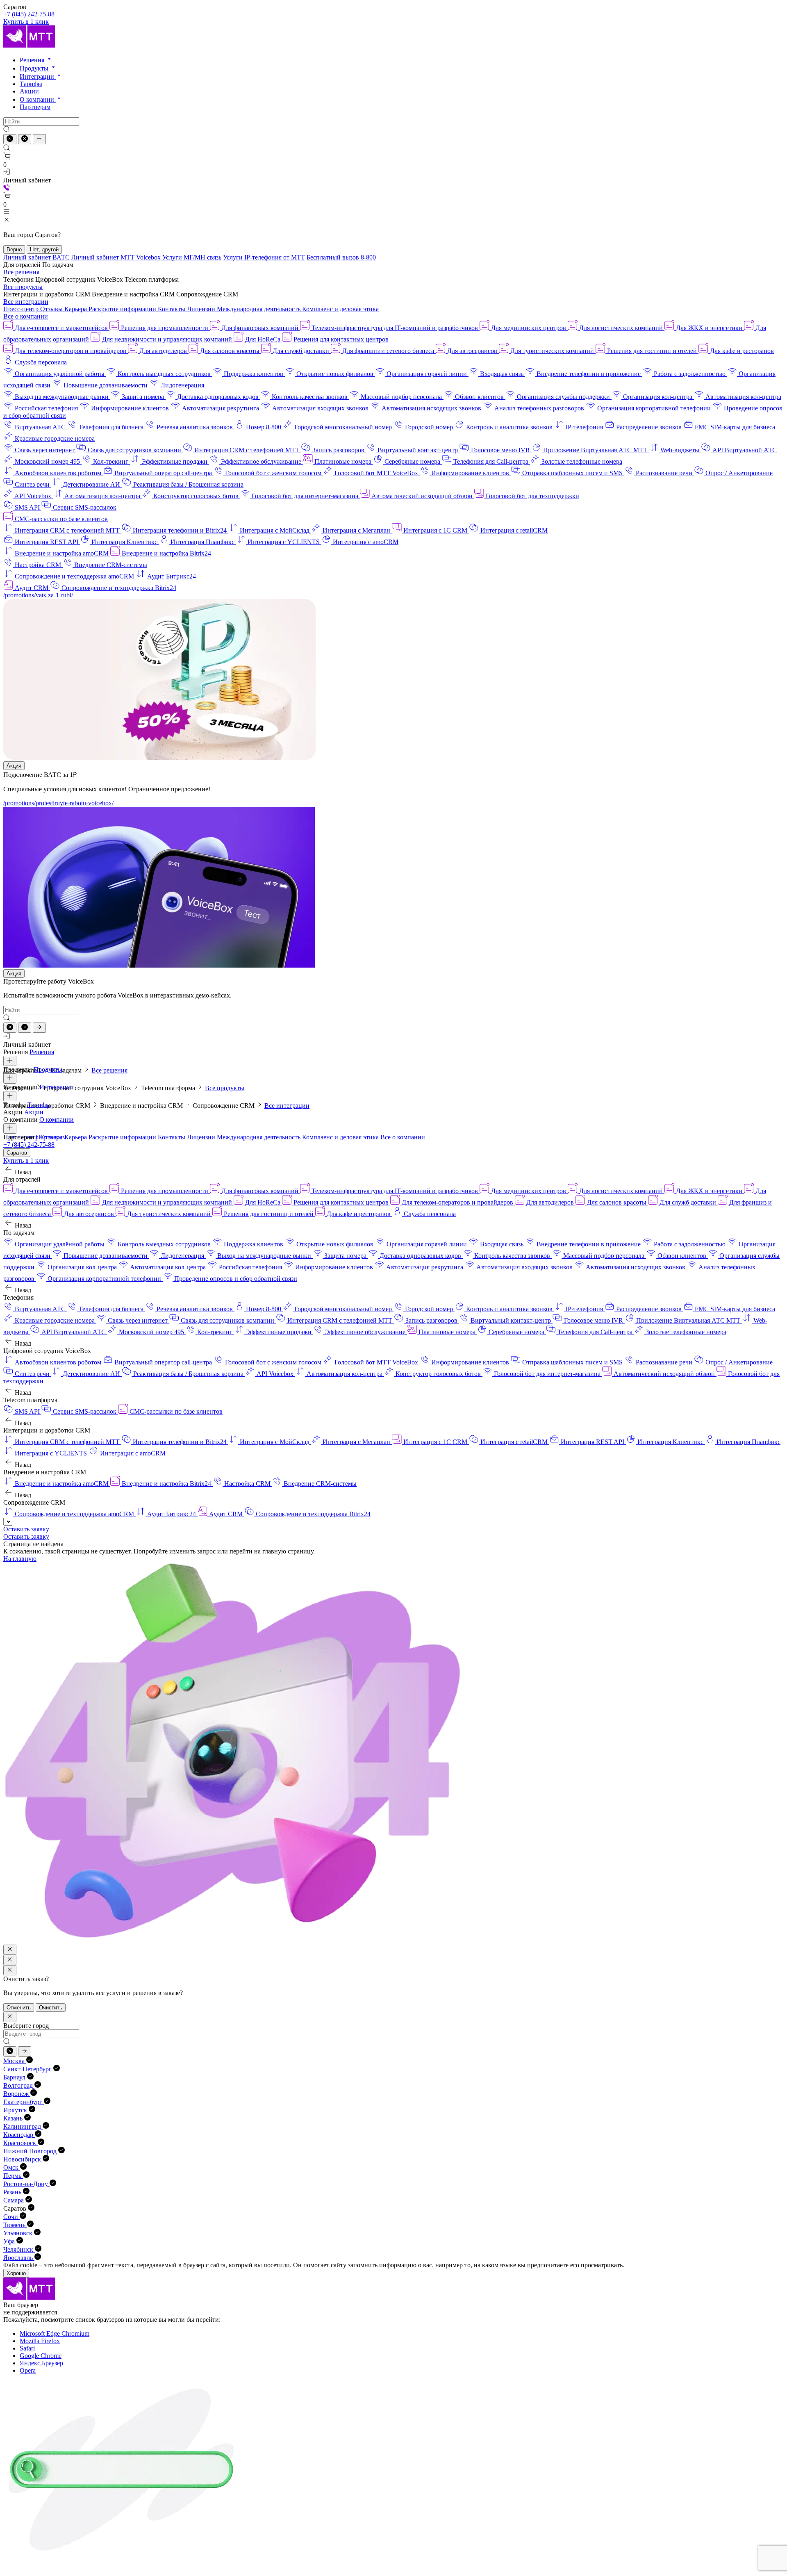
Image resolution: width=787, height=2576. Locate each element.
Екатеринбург (24, 2102)
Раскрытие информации (123, 309)
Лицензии (202, 309)
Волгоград (19, 2085)
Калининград (23, 2126)
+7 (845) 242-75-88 (29, 14)
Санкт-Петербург (28, 2069)
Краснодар (19, 2135)
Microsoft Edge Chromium (55, 2333)
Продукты (35, 68)
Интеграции (38, 76)
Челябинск (19, 2249)
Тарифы (31, 84)
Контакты (172, 309)
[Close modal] (10, 1950)
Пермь (13, 2176)
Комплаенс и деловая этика (340, 309)
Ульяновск (19, 2233)
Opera (28, 2370)
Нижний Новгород (31, 2151)
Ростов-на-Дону (26, 2184)
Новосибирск (23, 2159)
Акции (29, 91)
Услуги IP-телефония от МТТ (264, 257)
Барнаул (15, 2077)
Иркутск (16, 2110)
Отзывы (52, 309)
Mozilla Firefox (40, 2341)
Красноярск (20, 2143)
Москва (15, 2061)
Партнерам (35, 107)
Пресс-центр (22, 309)
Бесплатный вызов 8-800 (341, 257)
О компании (38, 99)
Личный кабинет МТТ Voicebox (117, 257)
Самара (14, 2200)
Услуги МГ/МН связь (192, 257)
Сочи (11, 2217)
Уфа (10, 2241)
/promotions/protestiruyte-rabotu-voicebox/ (58, 803)
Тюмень (15, 2225)
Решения (33, 60)
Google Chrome (41, 2356)
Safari (27, 2348)
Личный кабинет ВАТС (36, 257)
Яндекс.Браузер (41, 2363)
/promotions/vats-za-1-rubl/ (38, 595)
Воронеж (17, 2094)
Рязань (13, 2192)
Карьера (76, 309)
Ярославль (19, 2258)
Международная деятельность (259, 309)
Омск (12, 2167)
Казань (14, 2118)
